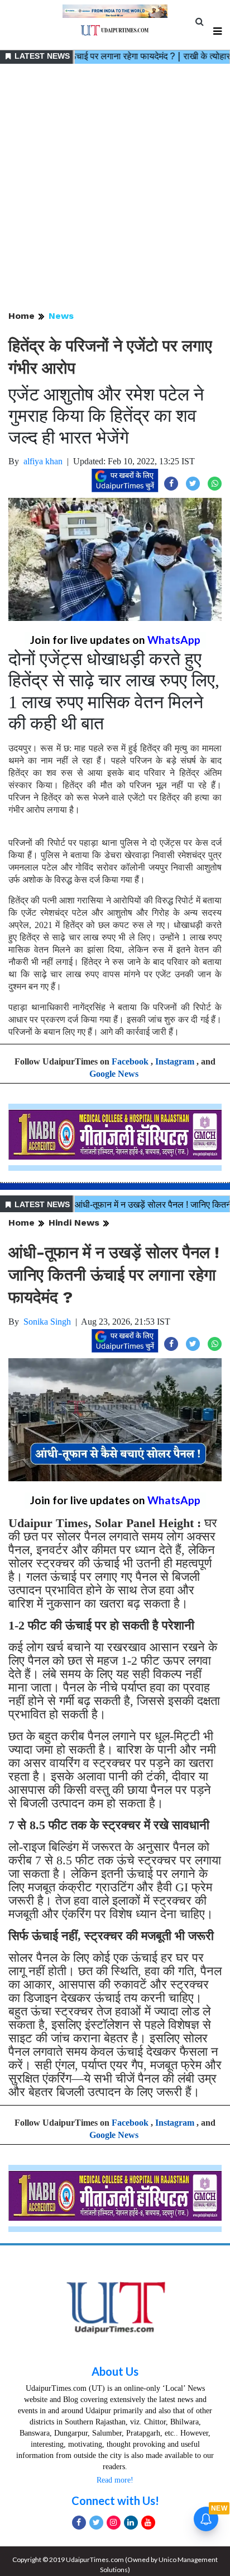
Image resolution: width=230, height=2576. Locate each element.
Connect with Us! (115, 2500)
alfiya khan (43, 461)
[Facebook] (79, 2523)
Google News (114, 1074)
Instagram (175, 1061)
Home (21, 316)
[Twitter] (96, 2523)
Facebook (130, 1061)
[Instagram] (114, 2523)
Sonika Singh (47, 1322)
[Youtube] (148, 2523)
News (61, 316)
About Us (115, 2371)
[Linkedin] (131, 2523)
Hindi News (74, 1223)
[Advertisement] (115, 188)
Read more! (115, 2480)
